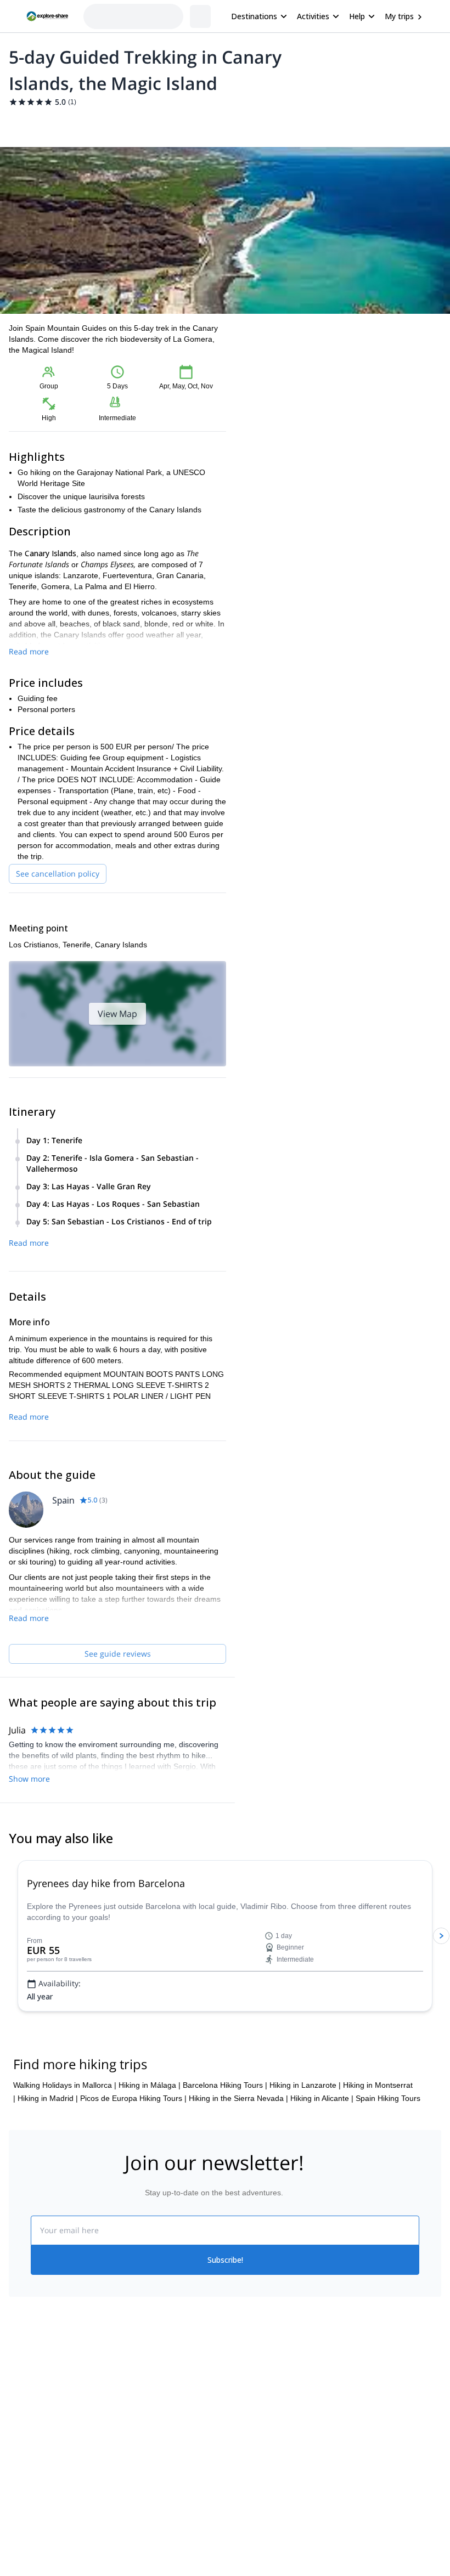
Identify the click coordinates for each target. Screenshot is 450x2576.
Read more (29, 651)
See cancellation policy (58, 874)
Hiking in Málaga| (150, 2190)
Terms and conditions (154, 2563)
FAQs (126, 2539)
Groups (111, 123)
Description (67, 123)
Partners (24, 2517)
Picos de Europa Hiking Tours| (133, 2204)
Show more (29, 1779)
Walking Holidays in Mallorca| (65, 2190)
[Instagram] (260, 2518)
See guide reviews (118, 1654)
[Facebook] (234, 2518)
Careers (23, 2565)
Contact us (136, 2515)
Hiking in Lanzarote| (305, 2190)
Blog (233, 2493)
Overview (21, 123)
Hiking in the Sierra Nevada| (238, 2204)
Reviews (261, 123)
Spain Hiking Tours (388, 2204)
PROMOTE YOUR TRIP (383, 2490)
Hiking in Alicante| (322, 2204)
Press (19, 2541)
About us (24, 2493)
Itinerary (189, 123)
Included (149, 123)
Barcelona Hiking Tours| (225, 2190)
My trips (399, 16)
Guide (225, 123)
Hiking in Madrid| (48, 2204)
